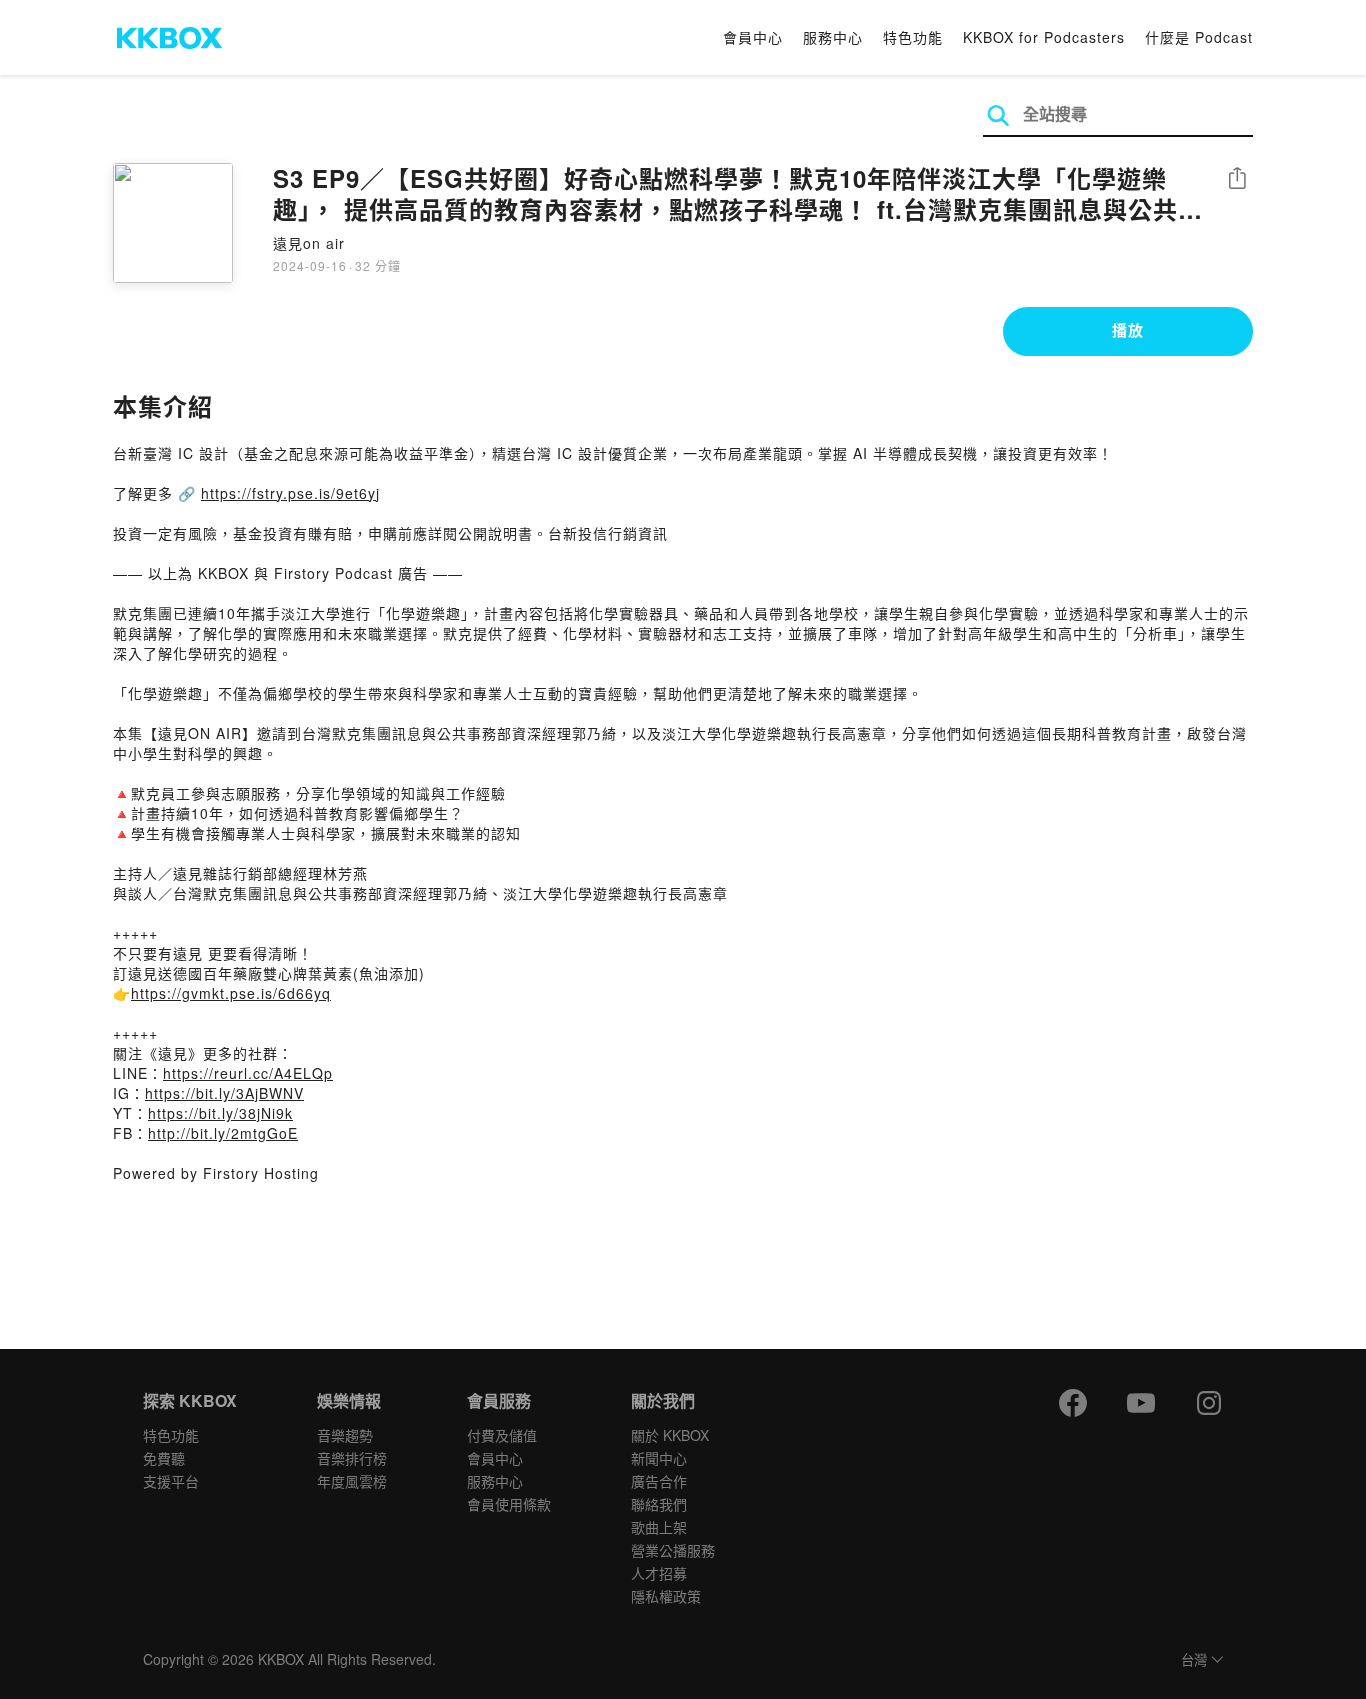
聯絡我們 (659, 1504)
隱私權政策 (666, 1596)
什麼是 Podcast (1199, 37)
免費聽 (164, 1458)
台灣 (1194, 1660)
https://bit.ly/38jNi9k (220, 1113)
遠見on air (309, 243)
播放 (1128, 330)
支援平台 (171, 1481)
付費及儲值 (502, 1435)
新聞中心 (659, 1458)
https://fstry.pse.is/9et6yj (290, 493)
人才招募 (659, 1573)
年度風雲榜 (352, 1481)
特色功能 (913, 37)
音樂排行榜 (352, 1458)
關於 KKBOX (670, 1435)
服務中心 (833, 37)
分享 (1237, 179)
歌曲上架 (659, 1527)
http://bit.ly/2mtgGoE (223, 1133)
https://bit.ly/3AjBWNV (224, 1093)
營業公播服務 (673, 1550)
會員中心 (753, 37)
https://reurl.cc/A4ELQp (248, 1073)
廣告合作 (659, 1481)
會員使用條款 (509, 1504)
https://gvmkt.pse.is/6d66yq (231, 993)
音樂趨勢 (345, 1435)
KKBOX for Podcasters (1044, 37)
